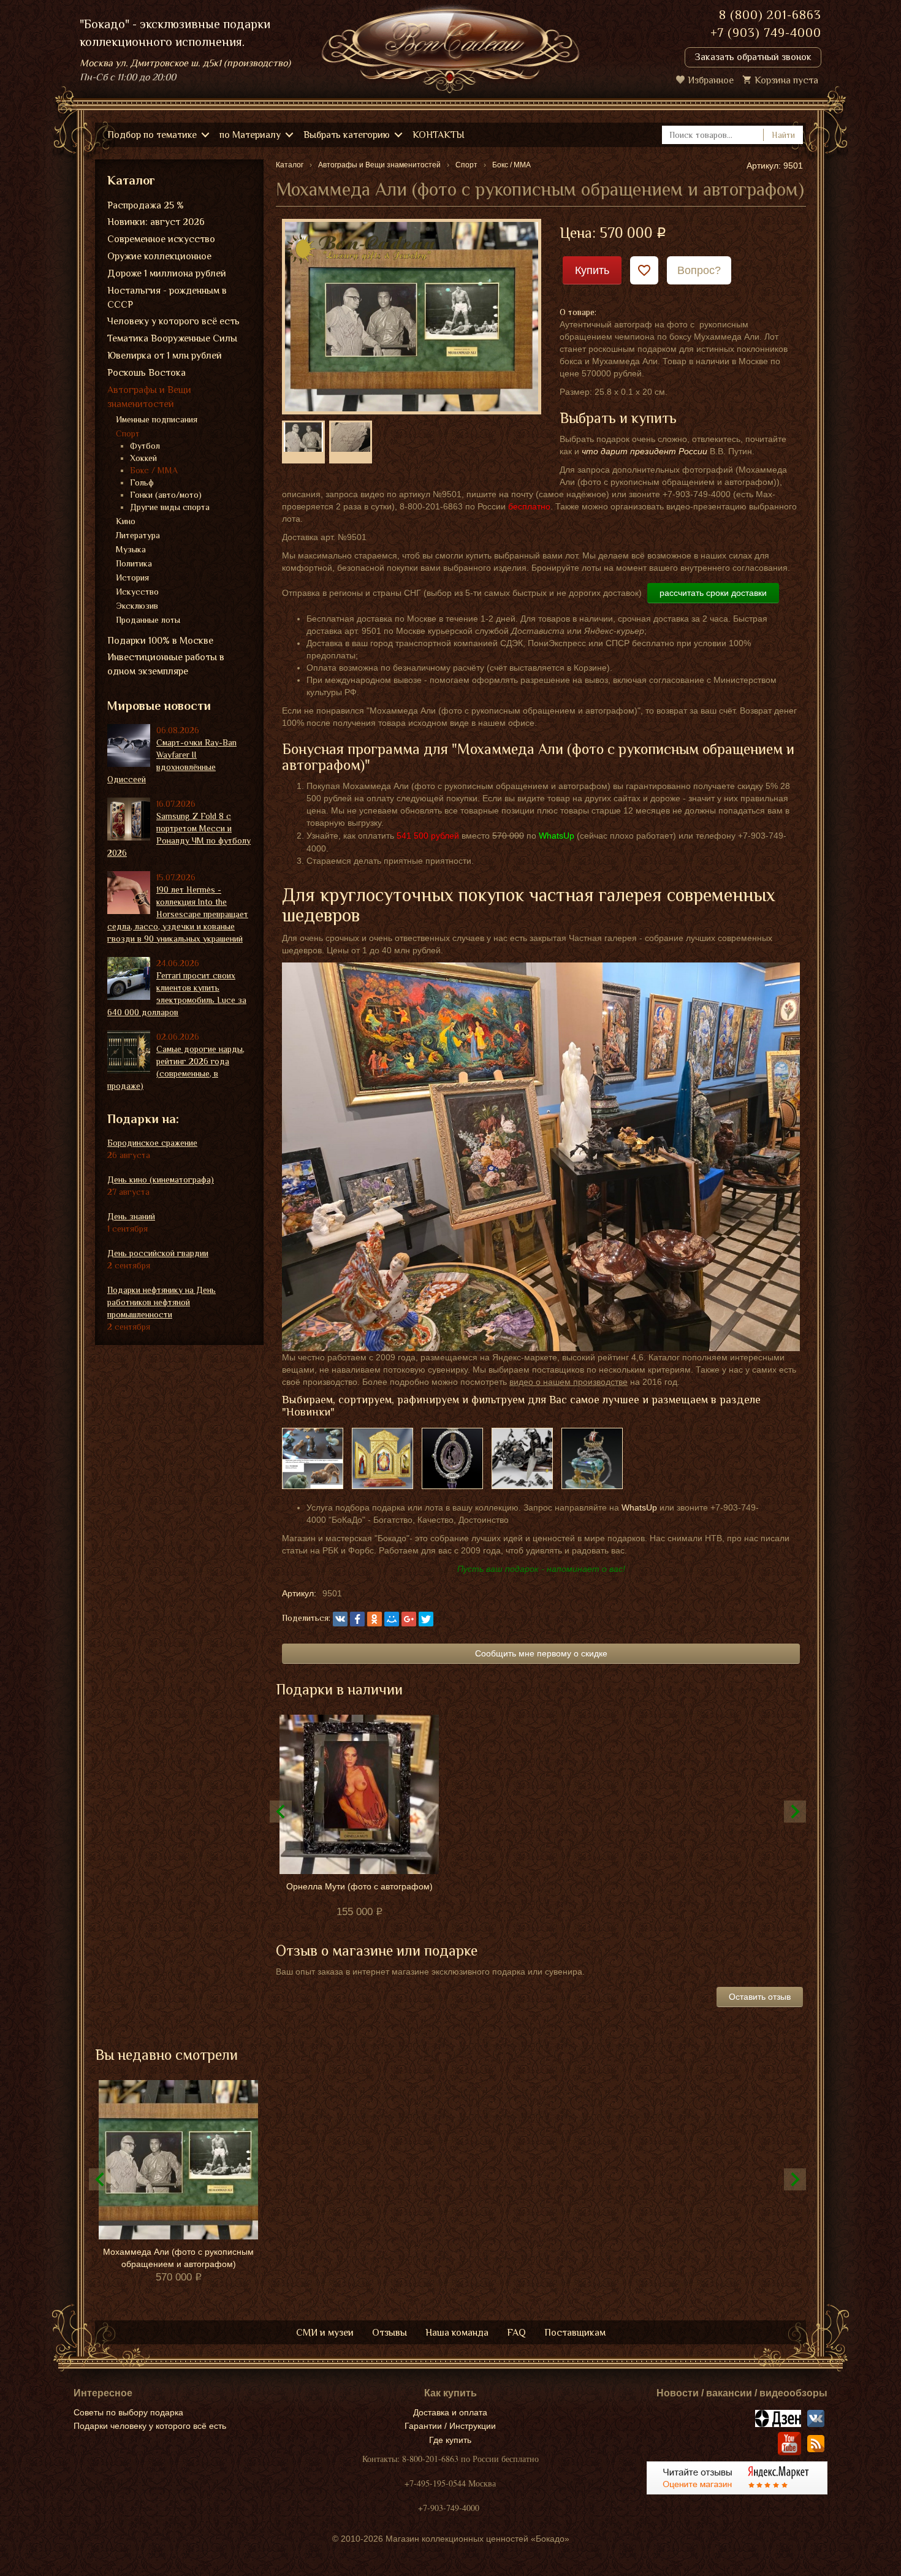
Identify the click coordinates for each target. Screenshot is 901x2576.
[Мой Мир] (392, 1619)
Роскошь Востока (146, 373)
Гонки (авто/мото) (166, 495)
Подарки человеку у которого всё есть (150, 2426)
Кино (126, 521)
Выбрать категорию (347, 135)
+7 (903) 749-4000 (766, 32)
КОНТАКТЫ (439, 135)
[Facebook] (357, 1619)
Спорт (128, 433)
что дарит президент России (644, 451)
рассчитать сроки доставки (713, 593)
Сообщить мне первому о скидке (541, 1653)
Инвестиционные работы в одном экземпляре (166, 664)
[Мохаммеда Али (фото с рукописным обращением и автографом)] (412, 316)
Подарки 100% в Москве (160, 641)
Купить (592, 270)
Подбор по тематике (152, 135)
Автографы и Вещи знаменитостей (149, 397)
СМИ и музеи (325, 2333)
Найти (783, 135)
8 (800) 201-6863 (770, 15)
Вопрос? (699, 270)
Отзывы (390, 2333)
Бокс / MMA (154, 470)
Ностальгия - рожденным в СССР (167, 298)
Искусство (137, 592)
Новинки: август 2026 (156, 222)
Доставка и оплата (450, 2412)
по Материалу (250, 135)
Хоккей (143, 458)
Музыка (131, 549)
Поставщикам (575, 2333)
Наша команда (457, 2333)
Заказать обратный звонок (753, 57)
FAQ (516, 2333)
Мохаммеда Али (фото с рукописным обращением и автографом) (178, 2258)
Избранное (711, 80)
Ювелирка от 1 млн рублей (165, 356)
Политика (134, 563)
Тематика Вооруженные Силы (172, 338)
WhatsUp (639, 1507)
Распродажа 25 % (146, 205)
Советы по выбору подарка (128, 2412)
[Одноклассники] (374, 1619)
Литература (138, 535)
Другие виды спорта (170, 507)
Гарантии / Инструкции (450, 2426)
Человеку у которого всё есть (173, 321)
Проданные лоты (148, 620)
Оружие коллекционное (159, 256)
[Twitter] (426, 1619)
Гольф (142, 482)
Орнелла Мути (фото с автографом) (359, 1886)
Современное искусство (161, 239)
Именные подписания (157, 419)
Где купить (450, 2440)
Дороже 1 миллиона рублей (167, 273)
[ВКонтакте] (340, 1619)
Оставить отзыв (760, 1997)
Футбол (145, 446)
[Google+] (409, 1619)
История (132, 577)
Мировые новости (159, 706)
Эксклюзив (137, 606)
